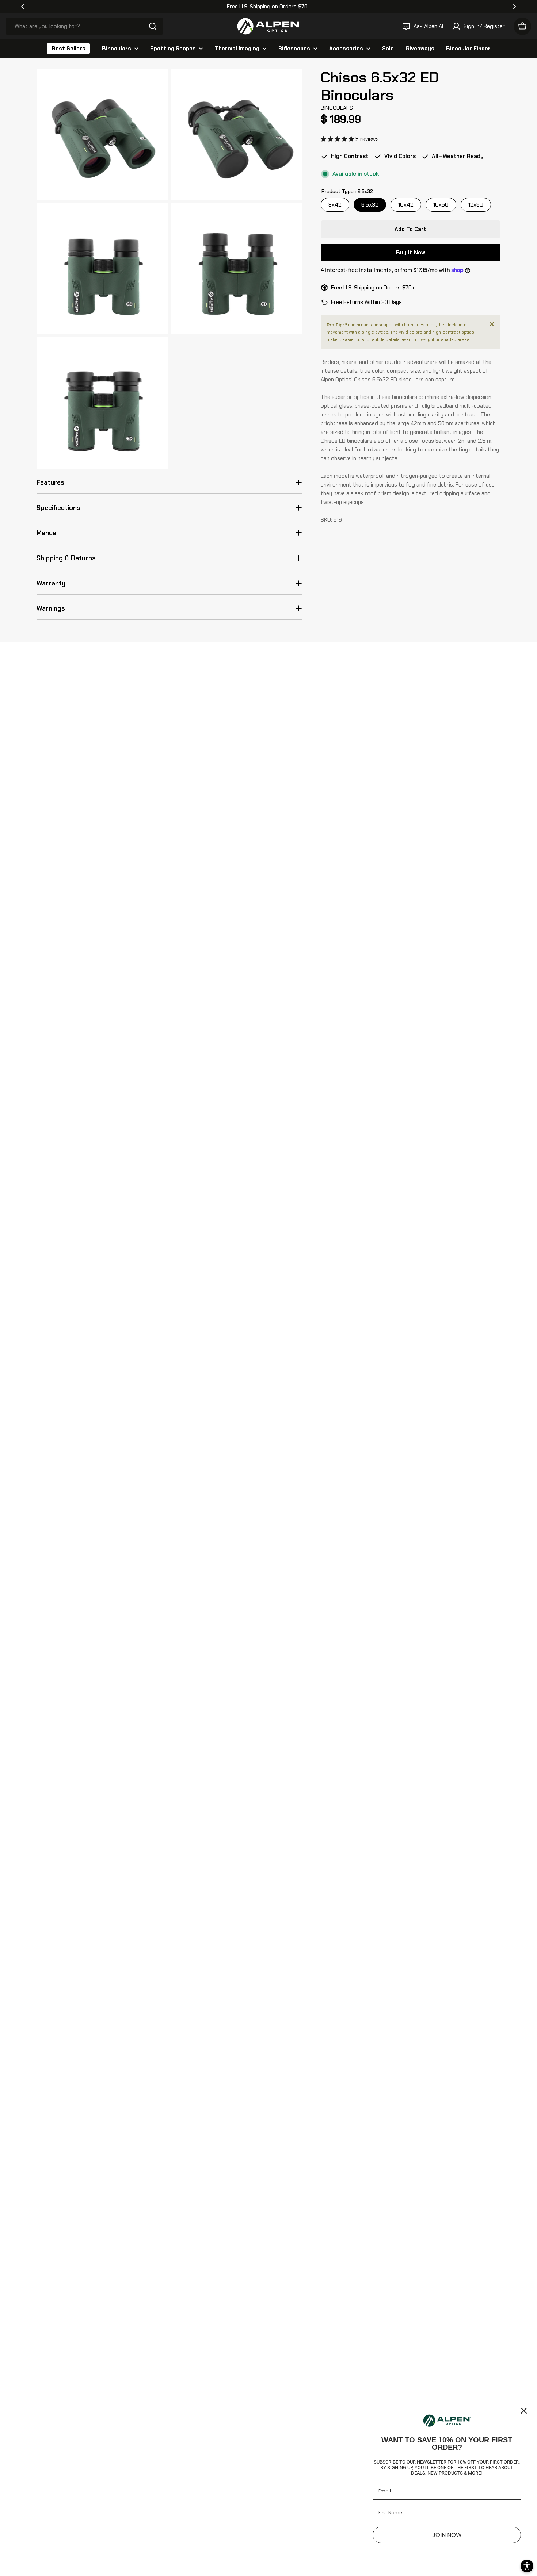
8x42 (335, 205)
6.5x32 (370, 205)
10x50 (441, 205)
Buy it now (411, 253)
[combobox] (84, 26)
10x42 (406, 205)
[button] (23, 7)
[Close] (492, 324)
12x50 (476, 205)
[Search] (153, 26)
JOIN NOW (447, 2535)
